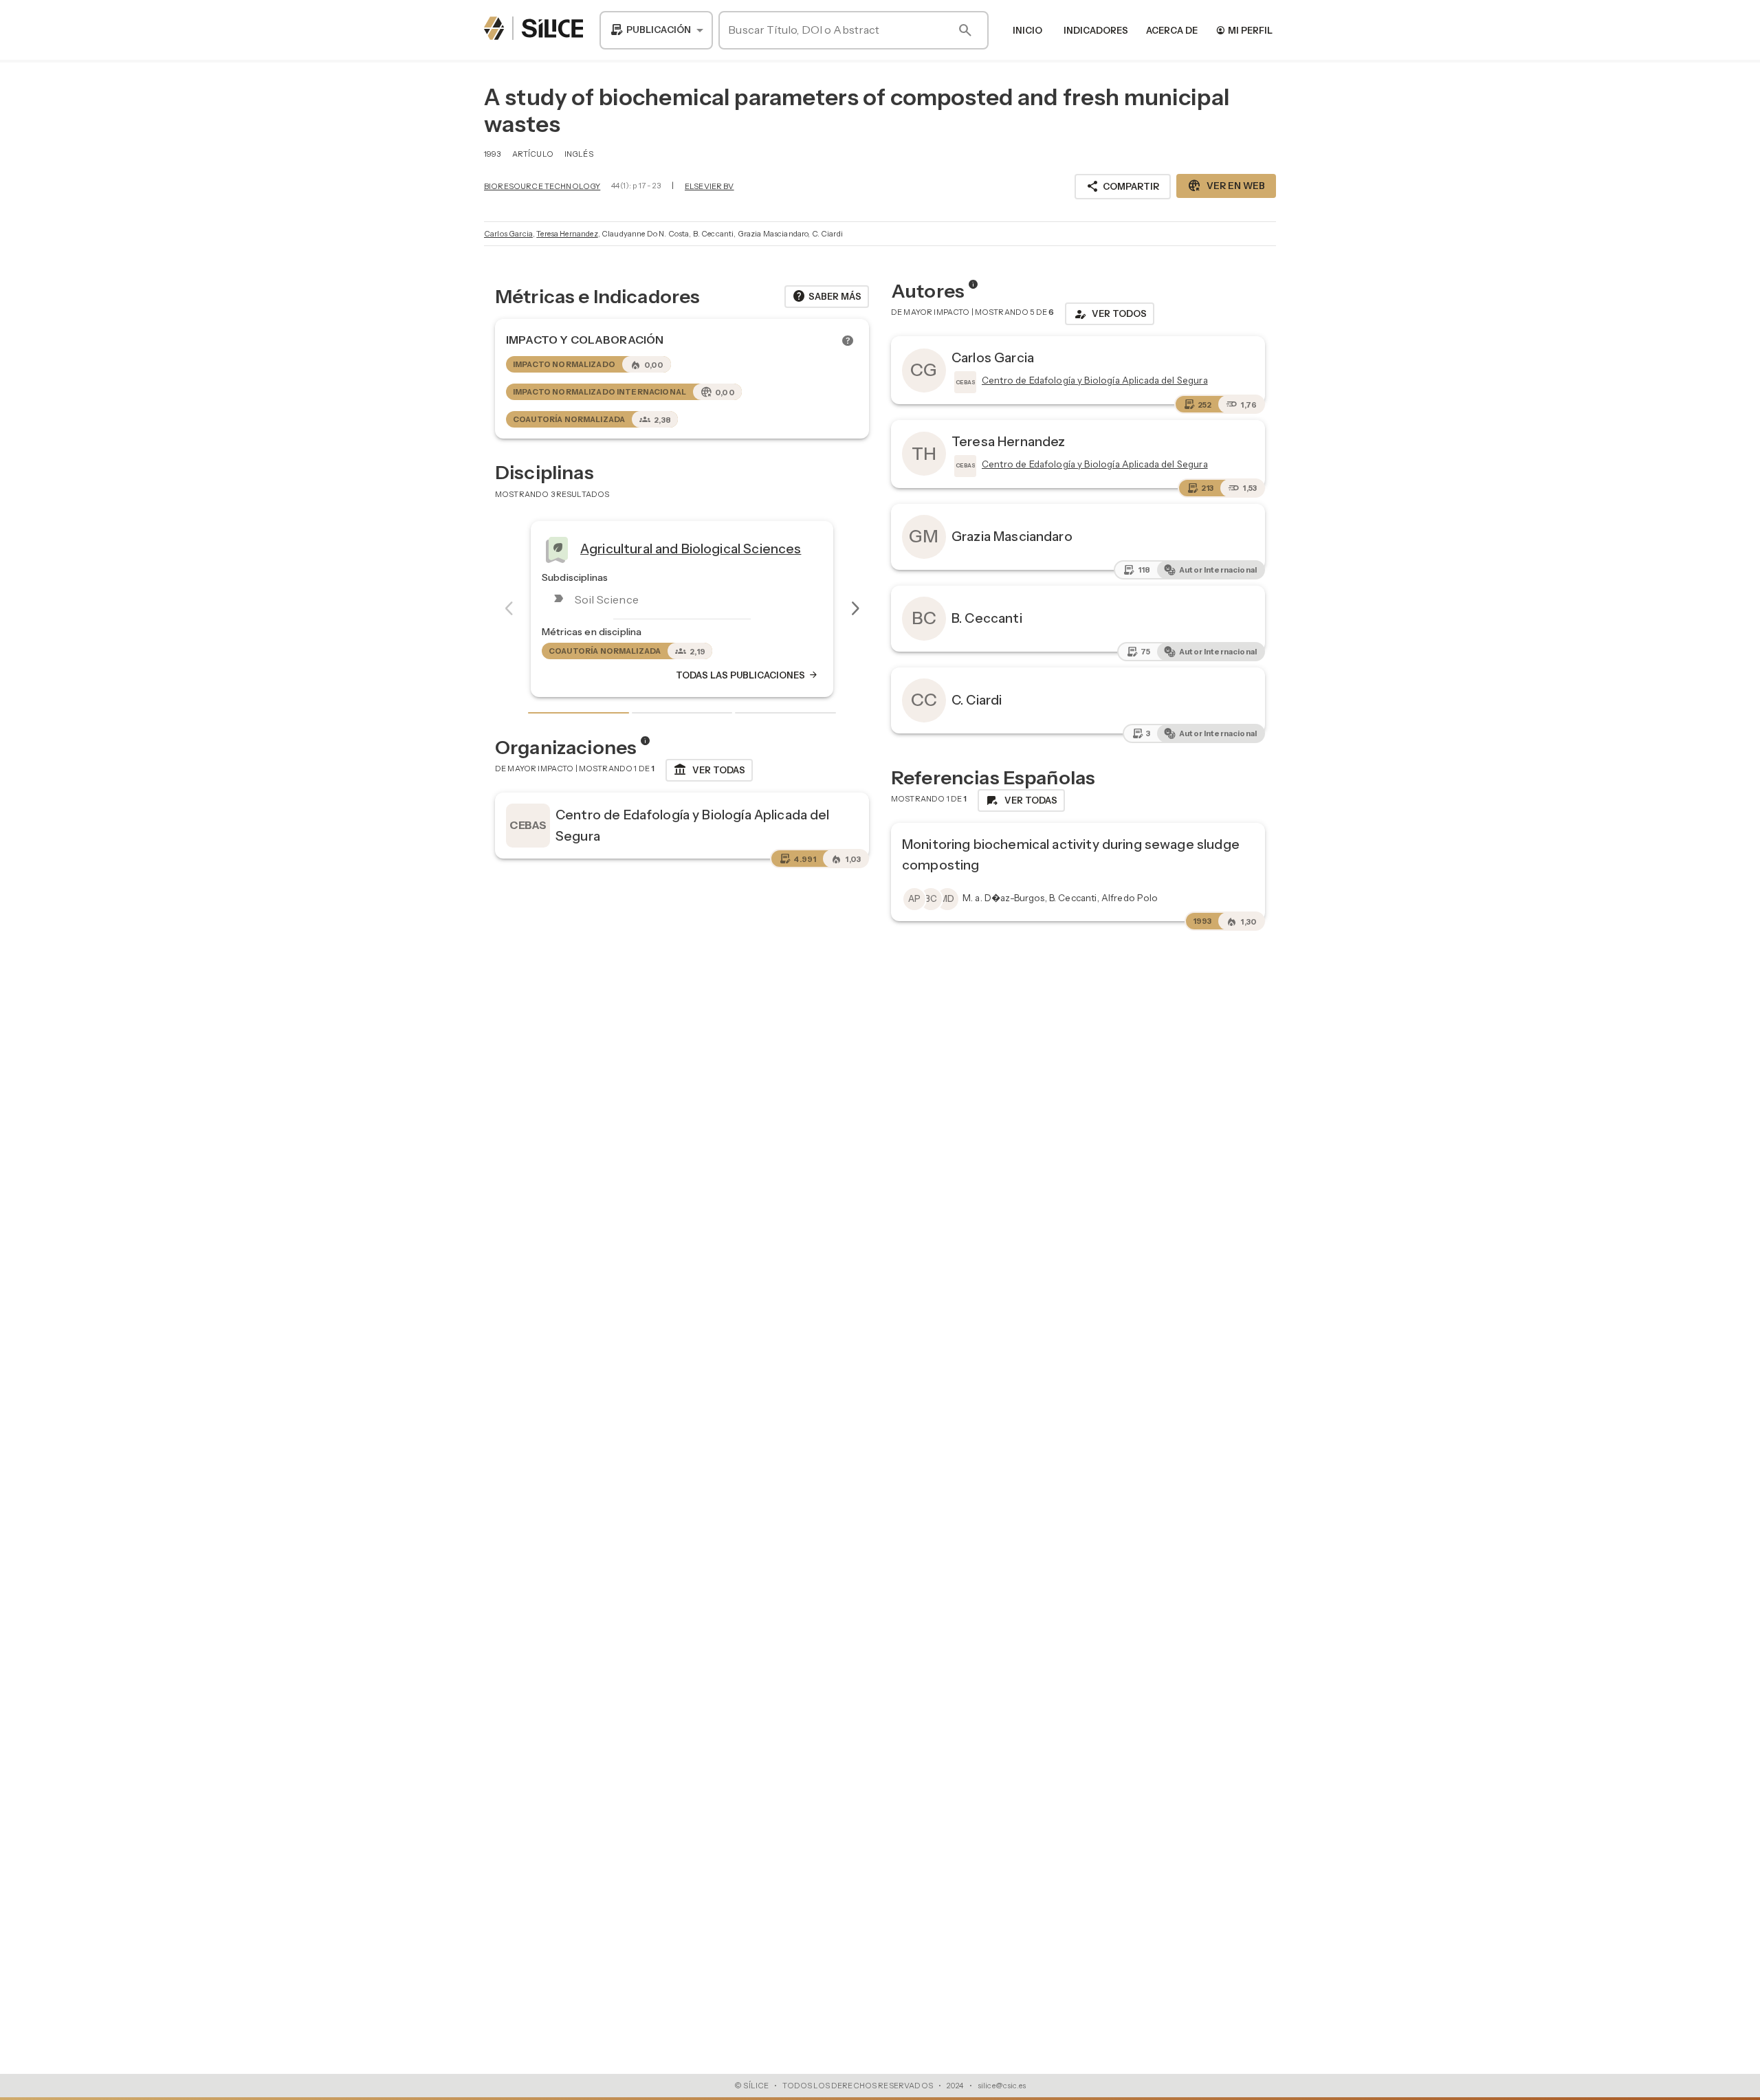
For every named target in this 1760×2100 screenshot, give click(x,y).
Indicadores (1096, 30)
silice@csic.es (1002, 2086)
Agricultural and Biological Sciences (691, 549)
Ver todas (709, 770)
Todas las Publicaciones (747, 675)
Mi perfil (1244, 30)
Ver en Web (1226, 186)
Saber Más (827, 296)
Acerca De (1172, 30)
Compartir (1123, 186)
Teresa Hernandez (567, 234)
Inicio (1027, 30)
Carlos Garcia (508, 234)
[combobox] (656, 30)
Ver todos (1110, 314)
